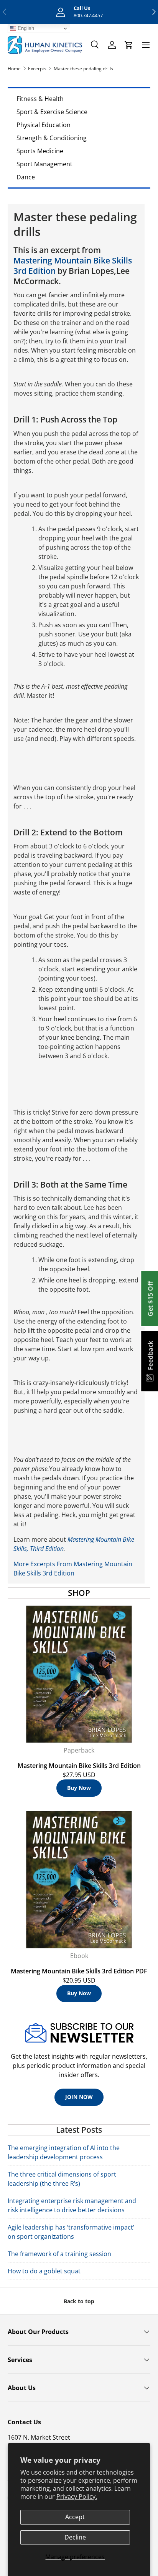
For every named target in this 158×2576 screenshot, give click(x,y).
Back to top (79, 2301)
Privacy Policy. (77, 2496)
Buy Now (79, 1788)
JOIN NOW (79, 2097)
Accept (75, 2517)
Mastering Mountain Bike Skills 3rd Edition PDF (79, 1971)
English (25, 28)
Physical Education (44, 125)
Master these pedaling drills (83, 69)
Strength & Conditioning (52, 138)
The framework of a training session (59, 2254)
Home (14, 69)
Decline (75, 2537)
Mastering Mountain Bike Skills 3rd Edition (73, 266)
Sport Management (44, 164)
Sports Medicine (40, 151)
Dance (26, 177)
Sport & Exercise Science (52, 112)
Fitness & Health (40, 99)
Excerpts (37, 69)
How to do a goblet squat (44, 2271)
